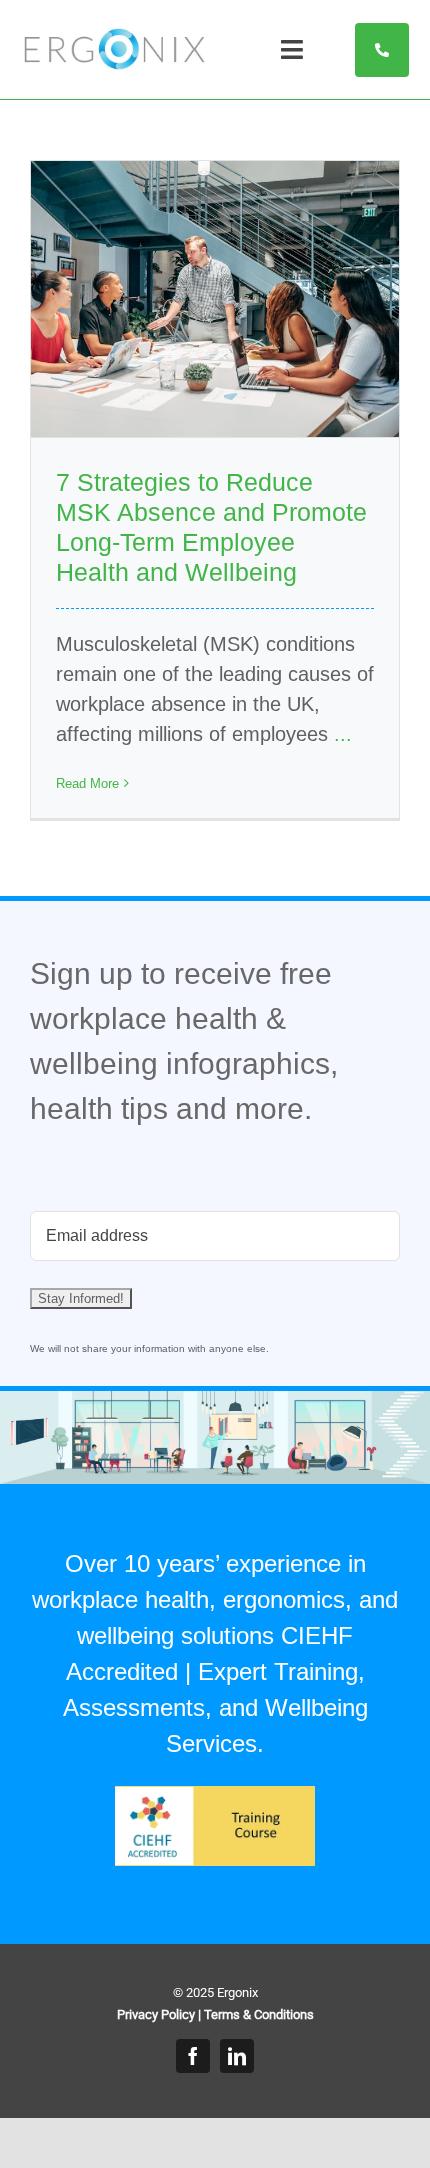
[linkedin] (237, 2056)
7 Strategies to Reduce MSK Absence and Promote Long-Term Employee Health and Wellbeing (211, 527)
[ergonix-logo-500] (114, 38)
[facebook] (193, 2056)
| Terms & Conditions (256, 2014)
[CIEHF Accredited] (215, 1796)
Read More (87, 783)
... (343, 734)
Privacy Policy (156, 2014)
